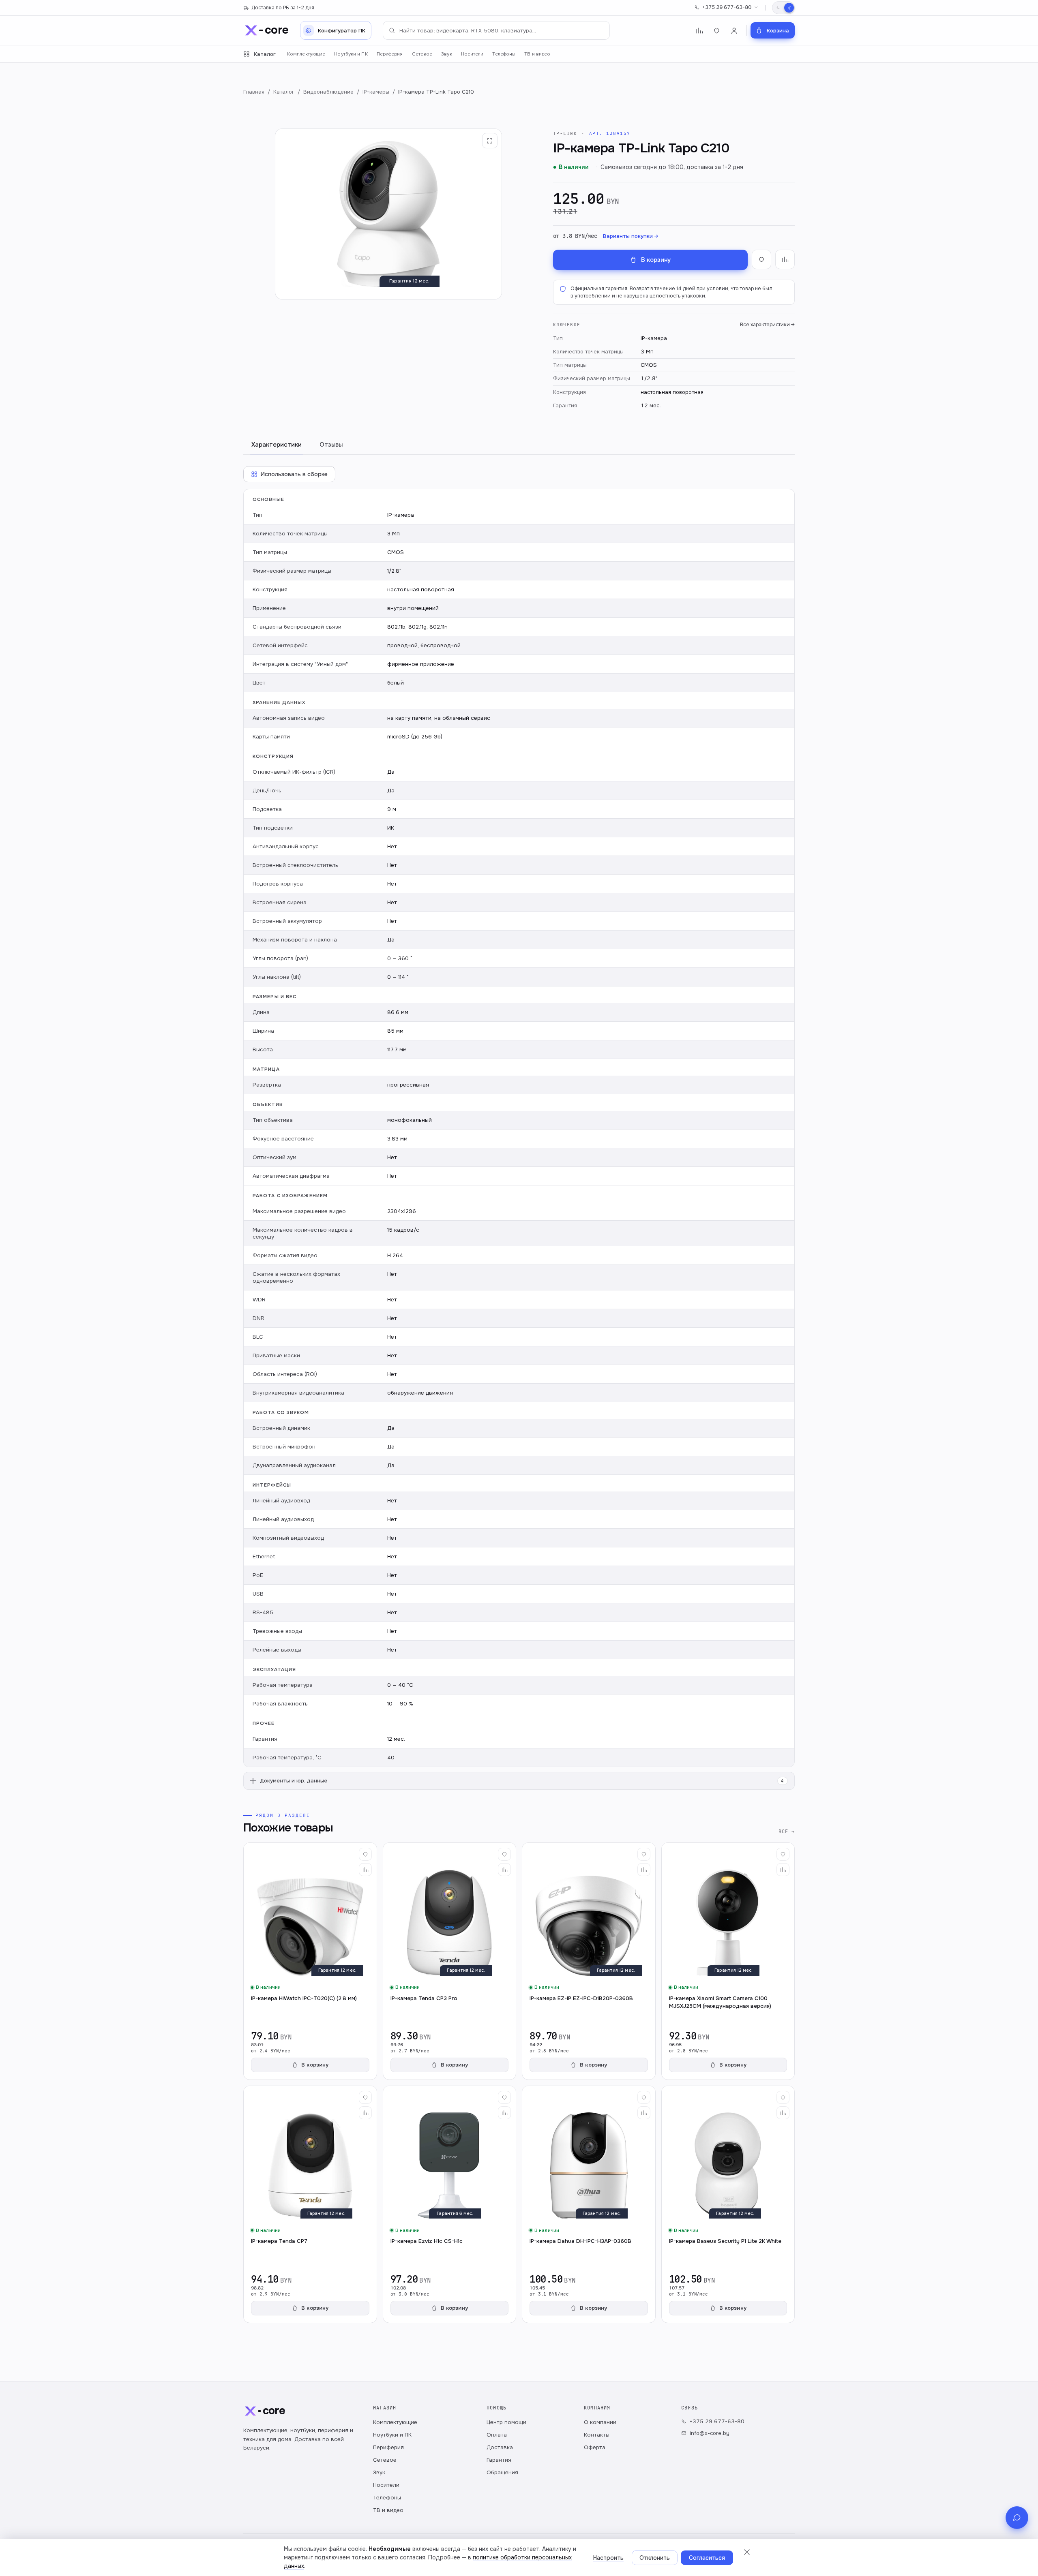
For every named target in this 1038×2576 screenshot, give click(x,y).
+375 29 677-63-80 (727, 7)
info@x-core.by (710, 2433)
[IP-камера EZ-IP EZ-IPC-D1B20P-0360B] (589, 1961)
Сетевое (422, 54)
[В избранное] (761, 259)
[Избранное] (717, 31)
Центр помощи (506, 2422)
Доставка (500, 2447)
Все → (787, 1831)
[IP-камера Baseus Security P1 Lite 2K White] (728, 2204)
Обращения (502, 2472)
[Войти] (734, 31)
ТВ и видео (537, 54)
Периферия (390, 54)
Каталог (265, 54)
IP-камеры (376, 92)
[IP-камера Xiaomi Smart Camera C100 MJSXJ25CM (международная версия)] (728, 1961)
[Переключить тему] (783, 8)
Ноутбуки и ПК (351, 54)
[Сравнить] (365, 1870)
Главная (254, 92)
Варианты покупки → (631, 236)
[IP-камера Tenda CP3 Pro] (450, 1961)
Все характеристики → (767, 325)
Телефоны (504, 54)
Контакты (597, 2435)
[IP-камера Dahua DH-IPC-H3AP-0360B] (589, 2204)
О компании (600, 2422)
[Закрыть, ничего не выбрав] (747, 2552)
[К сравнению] (785, 259)
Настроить (608, 2558)
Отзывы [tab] (331, 445)
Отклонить (655, 2558)
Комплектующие (306, 54)
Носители (472, 54)
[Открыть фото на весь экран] (490, 141)
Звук (446, 54)
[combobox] (496, 30)
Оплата (497, 2435)
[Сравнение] (699, 31)
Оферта (595, 2447)
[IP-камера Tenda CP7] (310, 2204)
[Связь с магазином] (1017, 2518)
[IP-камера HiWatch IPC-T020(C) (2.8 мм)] (310, 1961)
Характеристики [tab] (277, 445)
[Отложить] (365, 1854)
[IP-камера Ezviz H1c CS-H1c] (450, 2204)
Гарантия (499, 2460)
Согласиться (707, 2558)
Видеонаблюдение (328, 92)
